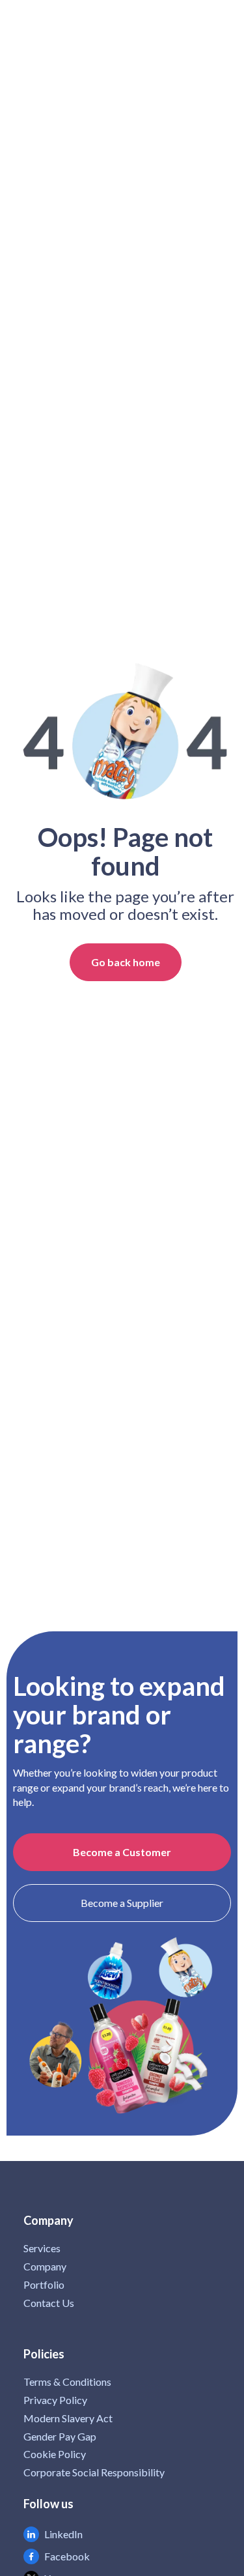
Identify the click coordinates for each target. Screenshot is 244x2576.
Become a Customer (122, 1852)
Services (42, 2248)
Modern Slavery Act (68, 2418)
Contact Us (49, 2303)
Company (45, 2267)
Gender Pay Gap (60, 2437)
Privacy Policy (55, 2400)
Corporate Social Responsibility (94, 2472)
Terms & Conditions (67, 2382)
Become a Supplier (122, 1903)
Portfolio (44, 2285)
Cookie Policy (55, 2454)
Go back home (126, 962)
